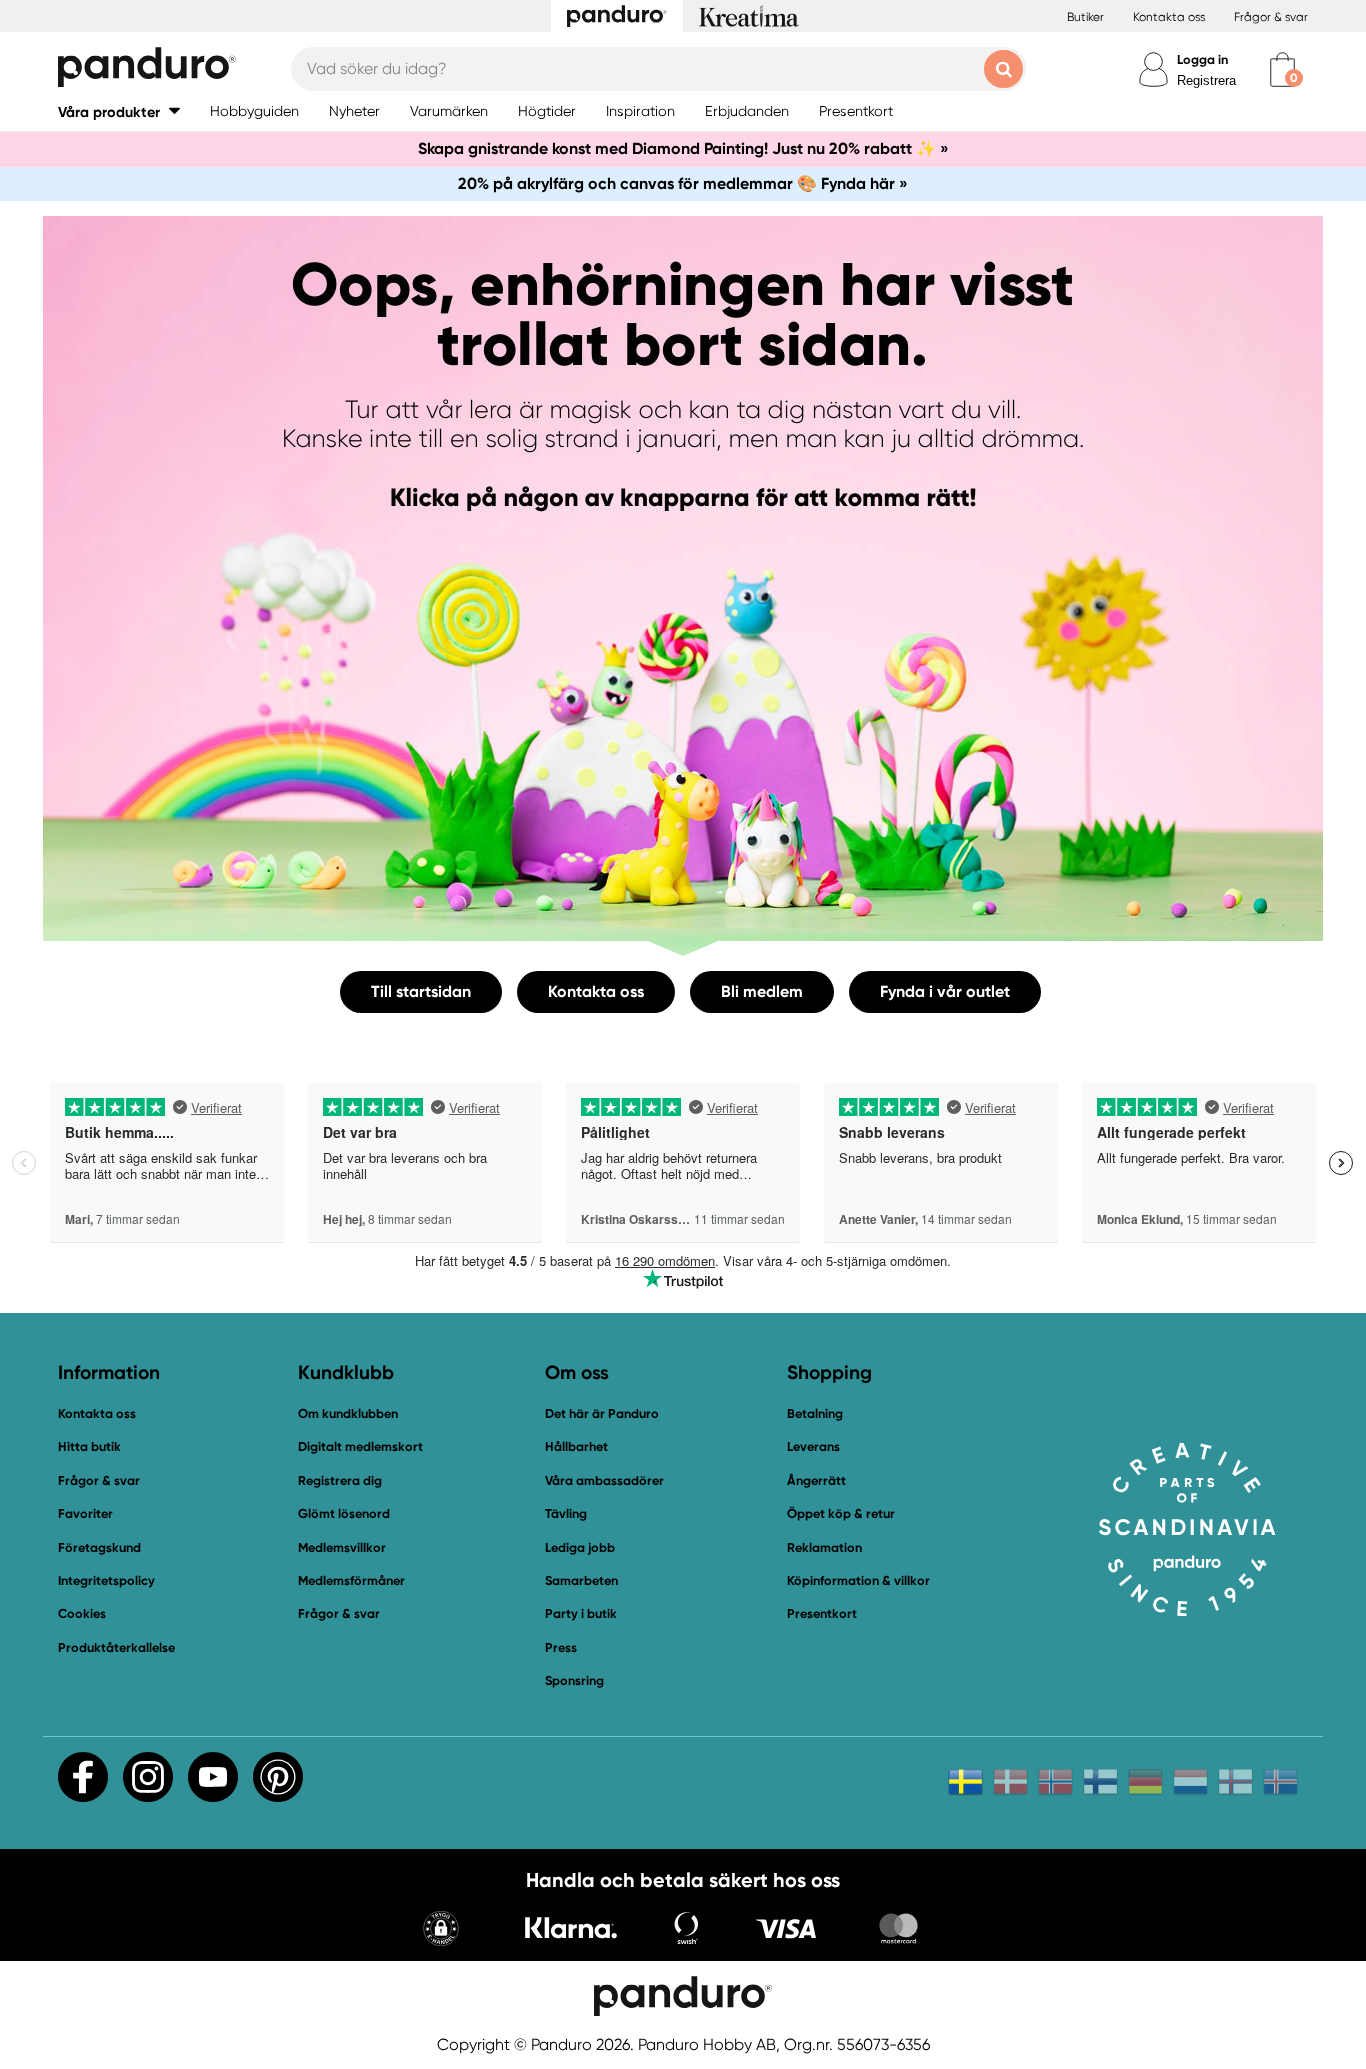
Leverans (813, 1446)
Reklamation (824, 1547)
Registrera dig (340, 1480)
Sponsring (574, 1680)
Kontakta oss (1169, 17)
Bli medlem (762, 991)
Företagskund (99, 1547)
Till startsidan (421, 991)
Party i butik (581, 1613)
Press (561, 1647)
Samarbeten (581, 1580)
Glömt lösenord (344, 1513)
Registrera (1206, 80)
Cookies (82, 1614)
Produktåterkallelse (116, 1647)
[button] (119, 111)
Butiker (1085, 17)
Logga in (1202, 59)
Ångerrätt (816, 1480)
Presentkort (822, 1613)
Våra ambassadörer (604, 1480)
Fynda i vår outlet (945, 991)
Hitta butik (89, 1446)
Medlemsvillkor (342, 1547)
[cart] (1282, 69)
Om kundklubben (348, 1413)
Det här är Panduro (602, 1413)
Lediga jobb (580, 1547)
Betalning (815, 1413)
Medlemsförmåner (351, 1580)
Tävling (566, 1513)
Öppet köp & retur (841, 1513)
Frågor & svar (1271, 17)
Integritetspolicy (106, 1580)
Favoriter (85, 1513)
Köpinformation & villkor (858, 1580)
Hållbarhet (576, 1446)
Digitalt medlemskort (360, 1446)
